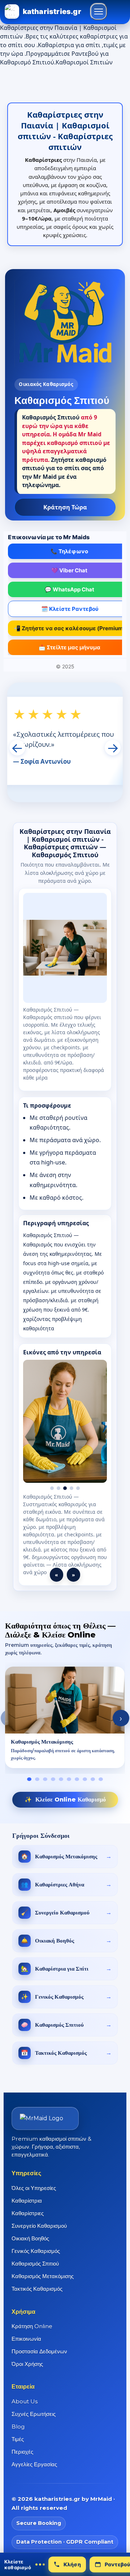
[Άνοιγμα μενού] (99, 12)
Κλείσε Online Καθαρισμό (65, 1807)
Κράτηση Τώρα (65, 507)
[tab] (29, 1787)
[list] (65, 1726)
